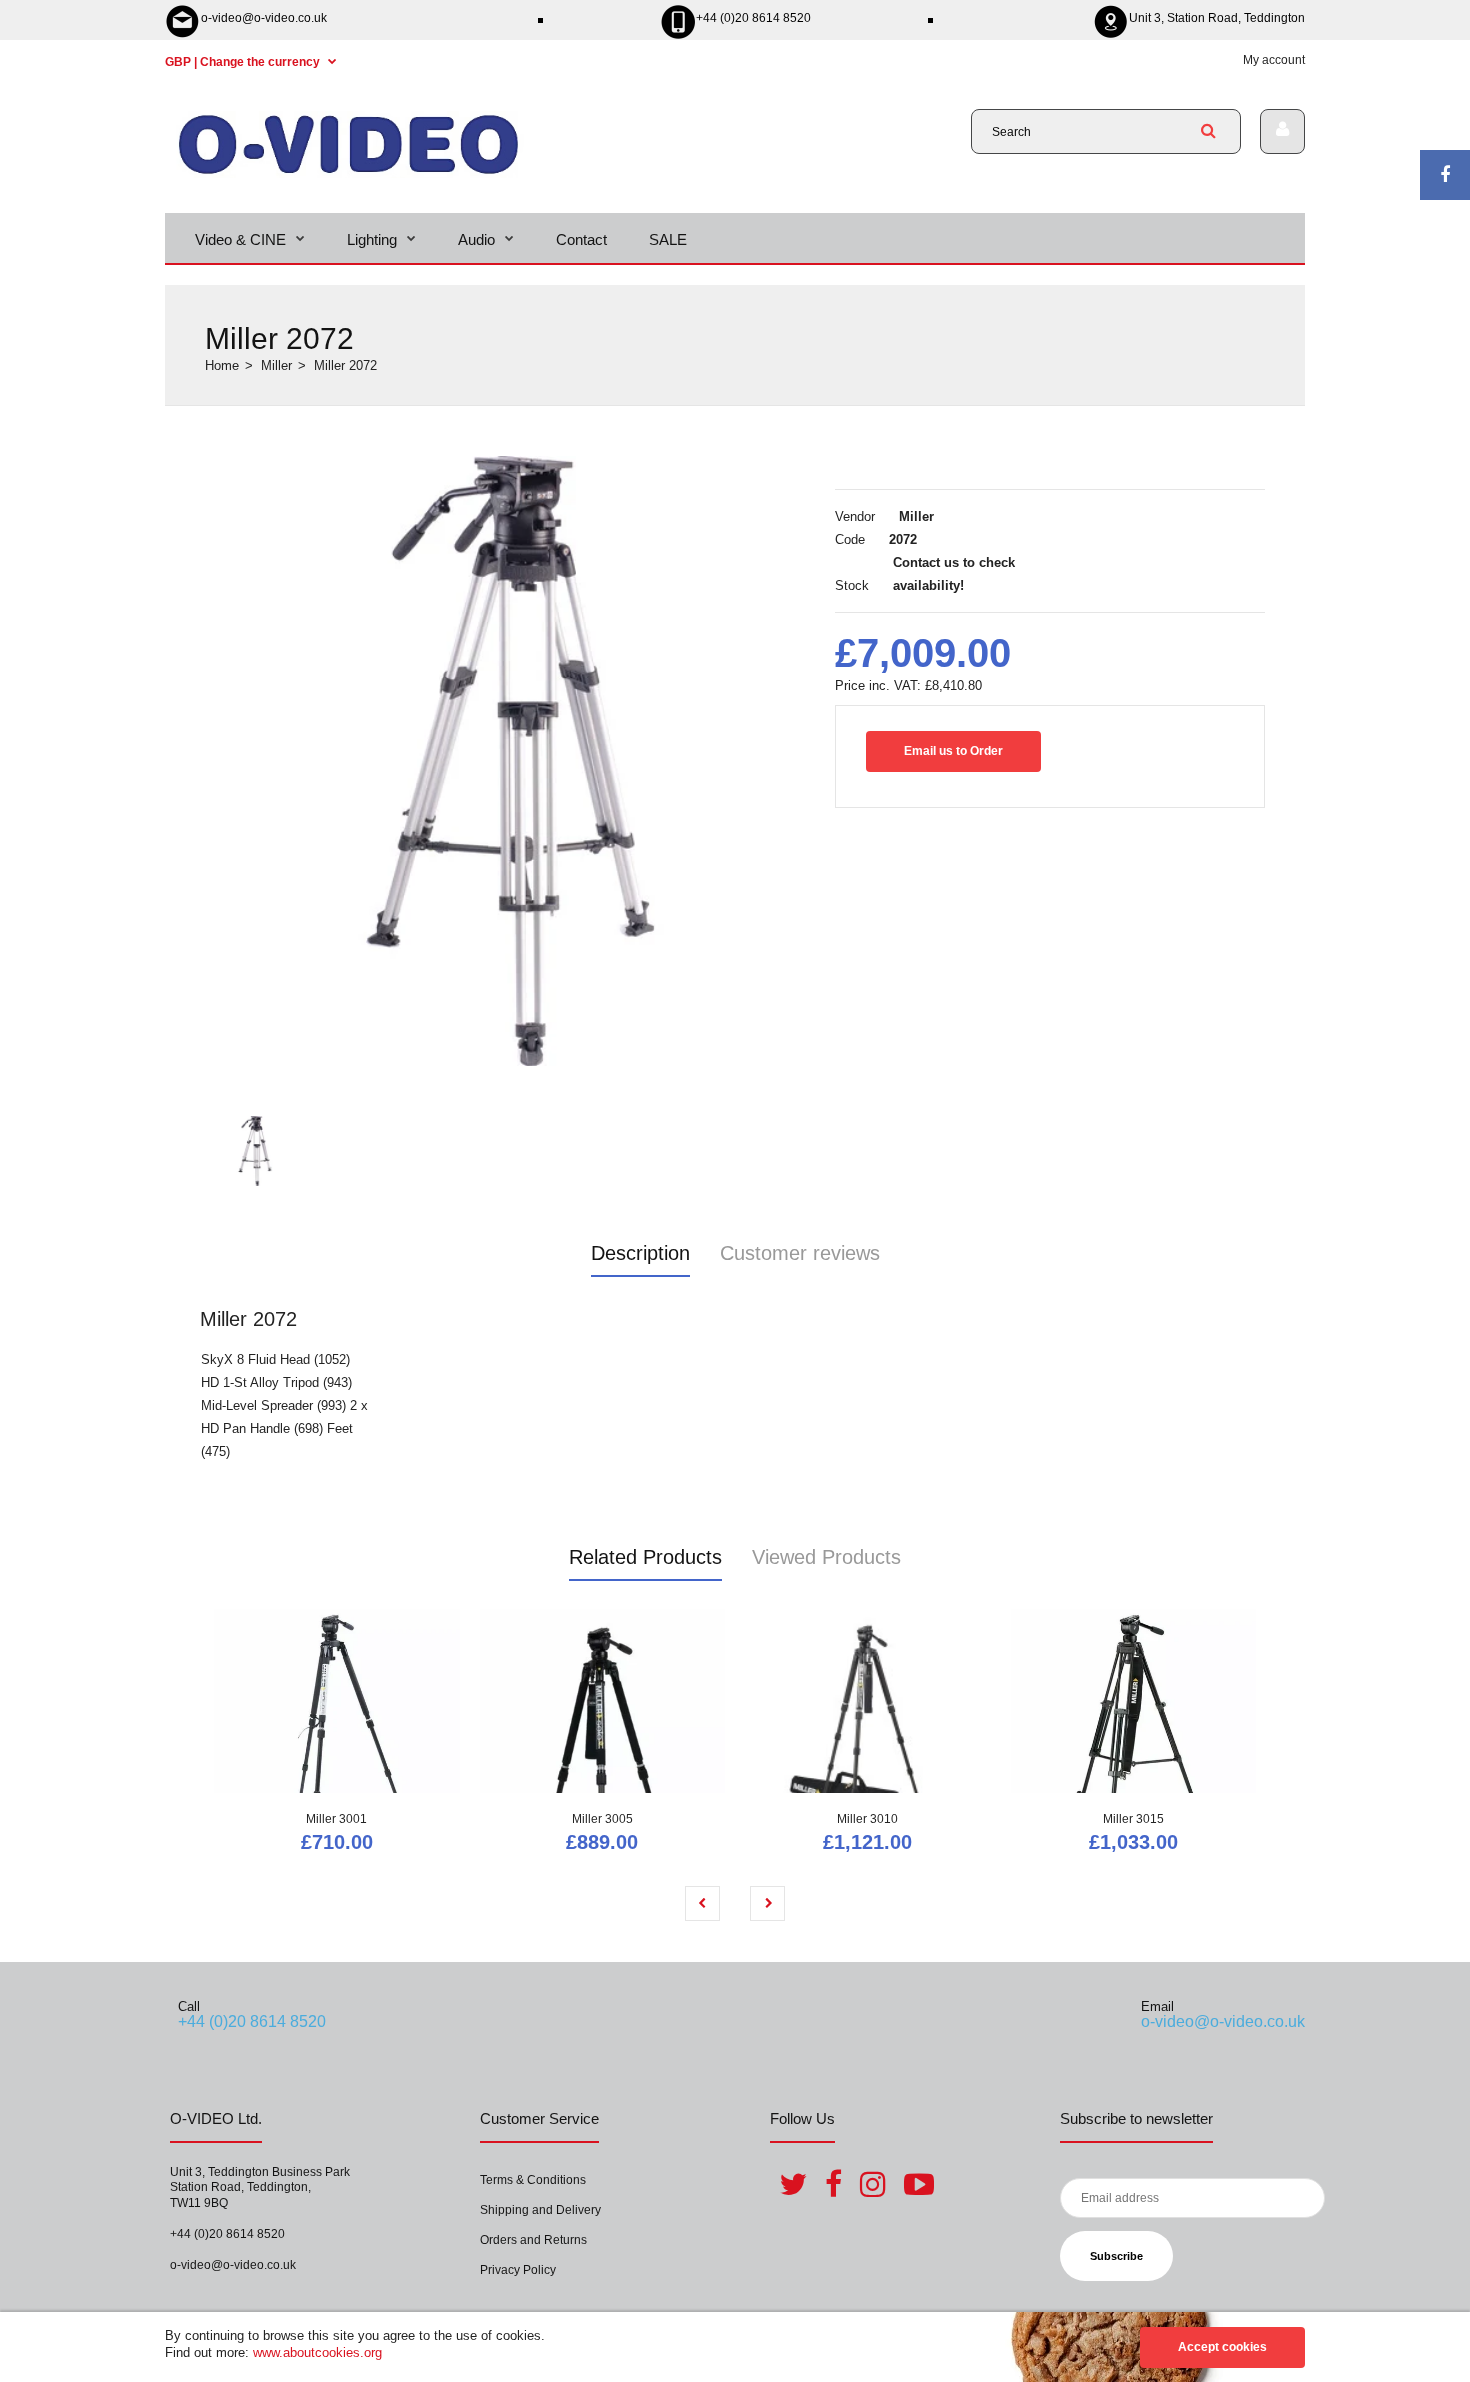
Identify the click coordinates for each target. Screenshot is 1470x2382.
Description (640, 1253)
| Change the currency (244, 62)
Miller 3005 (602, 1819)
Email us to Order (953, 751)
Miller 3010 (867, 1819)
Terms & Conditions (533, 2180)
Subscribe (1116, 2256)
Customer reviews (800, 1253)
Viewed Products (826, 1557)
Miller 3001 (336, 1819)
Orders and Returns (533, 2240)
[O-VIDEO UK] (348, 173)
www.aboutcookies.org (317, 2352)
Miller (276, 365)
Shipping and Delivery (540, 2210)
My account (1274, 60)
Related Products (645, 1557)
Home (222, 365)
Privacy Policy (518, 2270)
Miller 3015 (1133, 1819)
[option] (510, 761)
